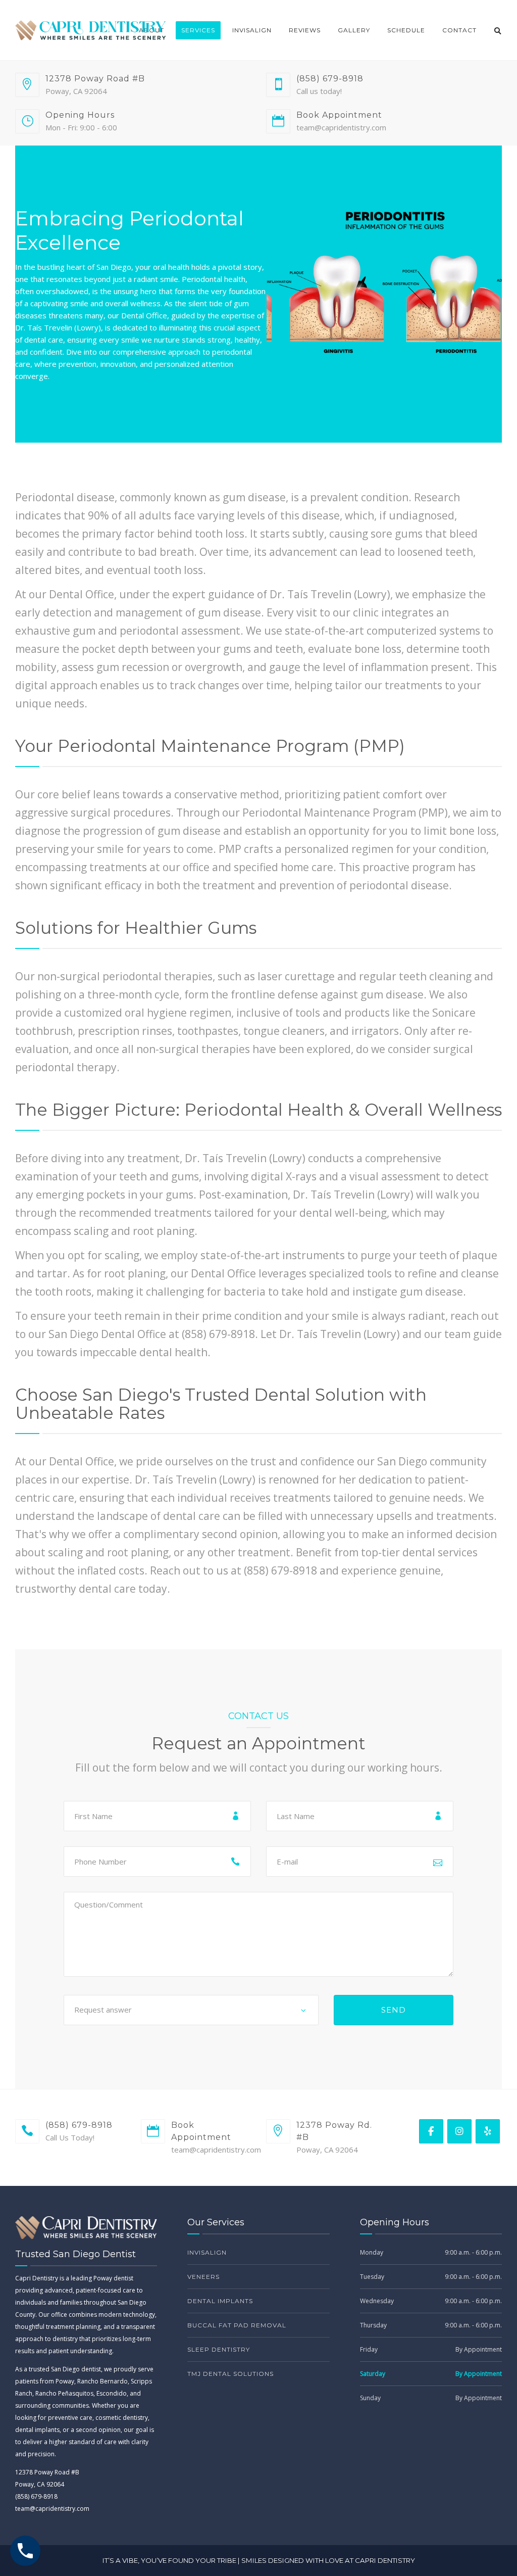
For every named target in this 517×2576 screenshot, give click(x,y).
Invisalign (252, 30)
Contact (459, 30)
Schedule (406, 30)
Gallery (354, 30)
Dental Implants (220, 2301)
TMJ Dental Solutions (230, 2374)
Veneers (203, 2277)
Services (198, 30)
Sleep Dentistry (219, 2349)
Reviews (305, 30)
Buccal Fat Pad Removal (237, 2325)
